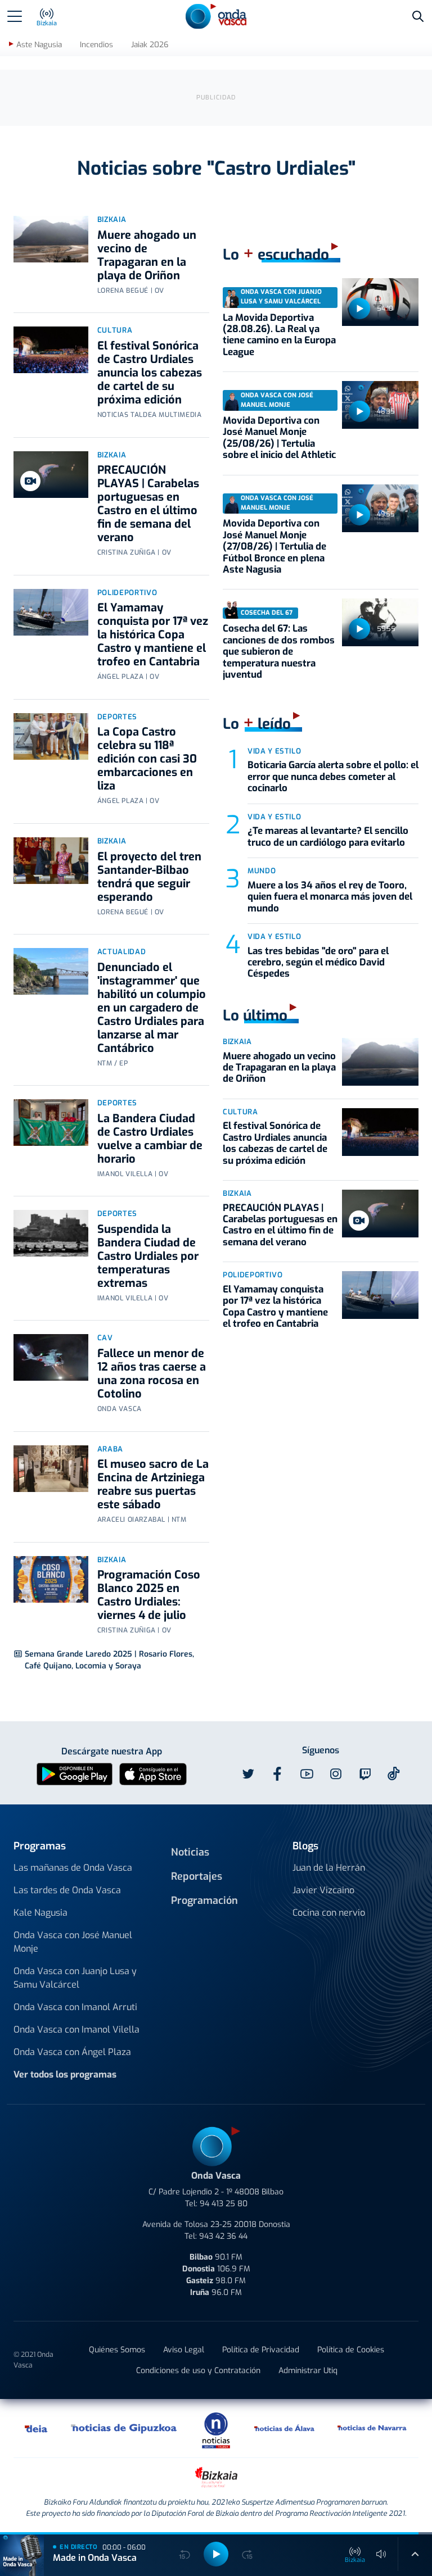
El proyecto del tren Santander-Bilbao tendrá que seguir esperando (149, 877)
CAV (105, 1338)
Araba (110, 1449)
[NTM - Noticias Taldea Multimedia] (216, 2430)
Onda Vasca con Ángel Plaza (72, 2052)
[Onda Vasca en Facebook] (277, 1774)
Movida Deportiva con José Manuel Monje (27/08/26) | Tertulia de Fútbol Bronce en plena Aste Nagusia (274, 547)
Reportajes (197, 1876)
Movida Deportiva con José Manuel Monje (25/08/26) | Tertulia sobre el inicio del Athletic (279, 438)
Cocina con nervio (329, 1913)
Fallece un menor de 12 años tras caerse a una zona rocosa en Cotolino (152, 1374)
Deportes (117, 717)
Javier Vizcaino (323, 1890)
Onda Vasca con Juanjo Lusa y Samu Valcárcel (75, 1978)
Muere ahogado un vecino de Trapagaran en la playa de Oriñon (147, 255)
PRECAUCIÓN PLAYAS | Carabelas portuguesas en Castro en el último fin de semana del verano (148, 504)
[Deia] (37, 2428)
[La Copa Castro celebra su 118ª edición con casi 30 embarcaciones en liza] (51, 736)
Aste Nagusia (39, 45)
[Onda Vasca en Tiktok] (394, 1774)
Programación (204, 1901)
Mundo (262, 871)
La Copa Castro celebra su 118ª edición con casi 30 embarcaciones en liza (147, 759)
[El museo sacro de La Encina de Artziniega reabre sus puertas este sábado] (51, 1469)
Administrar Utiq (308, 2371)
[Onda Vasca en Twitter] (248, 1774)
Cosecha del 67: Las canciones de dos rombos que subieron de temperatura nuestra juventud (279, 652)
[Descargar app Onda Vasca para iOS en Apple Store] (153, 1773)
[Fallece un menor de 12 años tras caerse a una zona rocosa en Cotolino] (51, 1357)
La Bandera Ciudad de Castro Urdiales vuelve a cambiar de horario (150, 1139)
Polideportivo (127, 593)
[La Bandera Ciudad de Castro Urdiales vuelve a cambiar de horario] (51, 1123)
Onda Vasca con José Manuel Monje (73, 1942)
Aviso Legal (184, 2350)
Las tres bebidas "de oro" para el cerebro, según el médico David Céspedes (318, 963)
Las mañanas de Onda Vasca (73, 1868)
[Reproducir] (359, 309)
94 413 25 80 (224, 2204)
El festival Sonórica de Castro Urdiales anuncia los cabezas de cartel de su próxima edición (150, 373)
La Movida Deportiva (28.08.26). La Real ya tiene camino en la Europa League (279, 335)
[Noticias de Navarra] (372, 2428)
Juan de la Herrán (329, 1868)
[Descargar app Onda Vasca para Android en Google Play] (75, 1773)
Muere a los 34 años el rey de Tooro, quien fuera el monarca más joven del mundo (330, 897)
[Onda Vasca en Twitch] (365, 1774)
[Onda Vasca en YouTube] (307, 1774)
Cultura (115, 330)
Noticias (190, 1852)
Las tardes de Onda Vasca (67, 1890)
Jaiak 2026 (150, 45)
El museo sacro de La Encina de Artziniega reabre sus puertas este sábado (153, 1484)
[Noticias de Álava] (285, 2428)
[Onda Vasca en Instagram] (336, 1774)
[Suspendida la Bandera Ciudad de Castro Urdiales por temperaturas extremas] (51, 1233)
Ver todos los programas (65, 2074)
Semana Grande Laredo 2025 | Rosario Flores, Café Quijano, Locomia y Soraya (109, 1660)
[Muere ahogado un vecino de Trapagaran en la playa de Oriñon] (51, 239)
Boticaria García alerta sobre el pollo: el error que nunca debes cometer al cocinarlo (333, 777)
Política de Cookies (351, 2350)
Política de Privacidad (261, 2350)
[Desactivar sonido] (381, 2554)
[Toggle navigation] (15, 16)
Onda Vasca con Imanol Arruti (75, 2007)
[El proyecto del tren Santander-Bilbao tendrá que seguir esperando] (51, 861)
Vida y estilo (274, 751)
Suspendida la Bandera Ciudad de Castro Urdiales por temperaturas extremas (148, 1256)
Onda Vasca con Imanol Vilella (76, 2029)
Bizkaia (112, 219)
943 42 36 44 (223, 2236)
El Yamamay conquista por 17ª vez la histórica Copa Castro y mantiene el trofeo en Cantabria (153, 635)
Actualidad (122, 952)
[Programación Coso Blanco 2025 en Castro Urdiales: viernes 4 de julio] (51, 1579)
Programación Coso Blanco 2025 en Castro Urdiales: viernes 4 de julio (149, 1595)
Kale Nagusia (40, 1913)
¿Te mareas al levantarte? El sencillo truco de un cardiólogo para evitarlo (328, 836)
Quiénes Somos (117, 2350)
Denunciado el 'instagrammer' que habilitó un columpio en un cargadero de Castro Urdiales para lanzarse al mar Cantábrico (152, 1008)
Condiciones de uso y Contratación (198, 2371)
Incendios (96, 45)
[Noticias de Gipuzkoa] (124, 2428)
